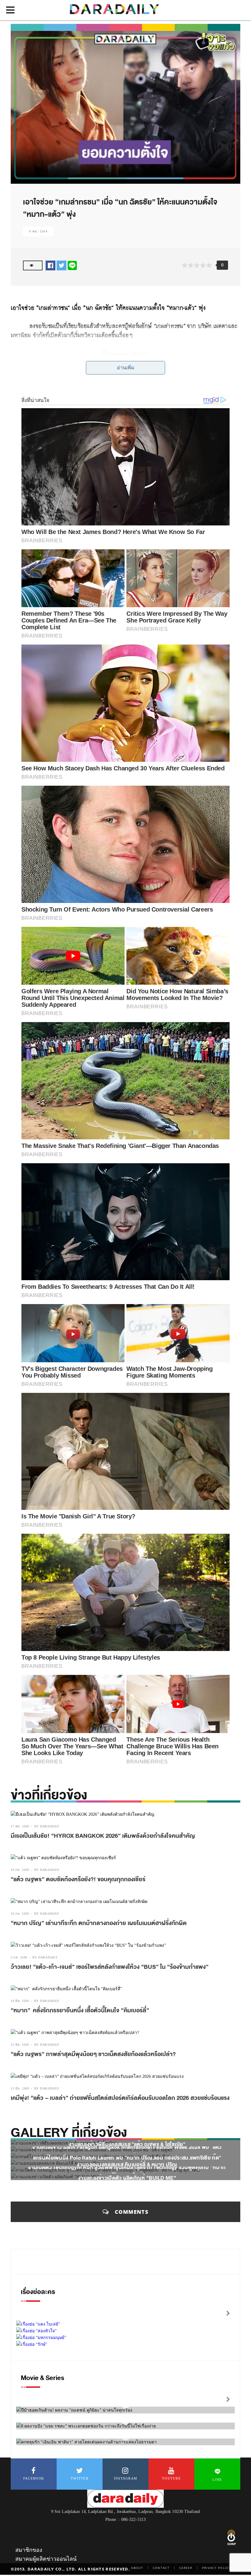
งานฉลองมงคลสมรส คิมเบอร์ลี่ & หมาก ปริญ (127, 2165)
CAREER (186, 2568)
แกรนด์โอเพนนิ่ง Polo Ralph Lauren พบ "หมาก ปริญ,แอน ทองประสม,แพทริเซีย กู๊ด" (127, 2158)
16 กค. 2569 (20, 1914)
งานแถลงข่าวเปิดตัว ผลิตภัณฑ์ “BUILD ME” (127, 2178)
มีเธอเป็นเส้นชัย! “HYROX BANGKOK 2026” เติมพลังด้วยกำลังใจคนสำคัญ (103, 1836)
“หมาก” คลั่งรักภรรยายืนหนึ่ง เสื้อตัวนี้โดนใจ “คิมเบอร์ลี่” (80, 2010)
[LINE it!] (72, 265)
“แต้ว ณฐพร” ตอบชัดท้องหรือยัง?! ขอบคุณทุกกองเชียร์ (78, 1879)
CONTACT (161, 2568)
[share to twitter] (62, 265)
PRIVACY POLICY (216, 2568)
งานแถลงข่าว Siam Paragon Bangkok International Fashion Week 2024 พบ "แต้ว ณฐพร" (127, 2151)
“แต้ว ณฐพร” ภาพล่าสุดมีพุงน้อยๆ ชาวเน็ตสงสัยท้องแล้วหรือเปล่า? (94, 2054)
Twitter (80, 2478)
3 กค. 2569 (19, 1957)
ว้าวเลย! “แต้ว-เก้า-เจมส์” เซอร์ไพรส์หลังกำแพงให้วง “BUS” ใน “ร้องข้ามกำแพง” (110, 1967)
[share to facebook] (51, 265)
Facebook (34, 2478)
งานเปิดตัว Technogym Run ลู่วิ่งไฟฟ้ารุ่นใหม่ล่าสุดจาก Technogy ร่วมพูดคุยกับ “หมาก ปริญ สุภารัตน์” (127, 2171)
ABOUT (137, 2568)
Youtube (171, 2478)
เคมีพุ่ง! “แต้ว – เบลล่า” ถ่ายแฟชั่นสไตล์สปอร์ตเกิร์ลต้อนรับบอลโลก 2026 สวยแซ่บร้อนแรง (120, 2098)
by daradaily (47, 1826)
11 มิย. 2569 (20, 2088)
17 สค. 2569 (20, 1826)
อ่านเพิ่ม (126, 368)
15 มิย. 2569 (20, 2045)
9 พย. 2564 (38, 231)
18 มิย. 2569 (20, 2001)
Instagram (126, 2478)
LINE (217, 2480)
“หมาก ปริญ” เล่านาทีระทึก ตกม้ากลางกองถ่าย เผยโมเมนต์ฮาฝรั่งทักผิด (99, 1923)
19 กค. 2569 (20, 1870)
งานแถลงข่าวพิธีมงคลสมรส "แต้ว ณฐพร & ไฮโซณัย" (127, 2144)
